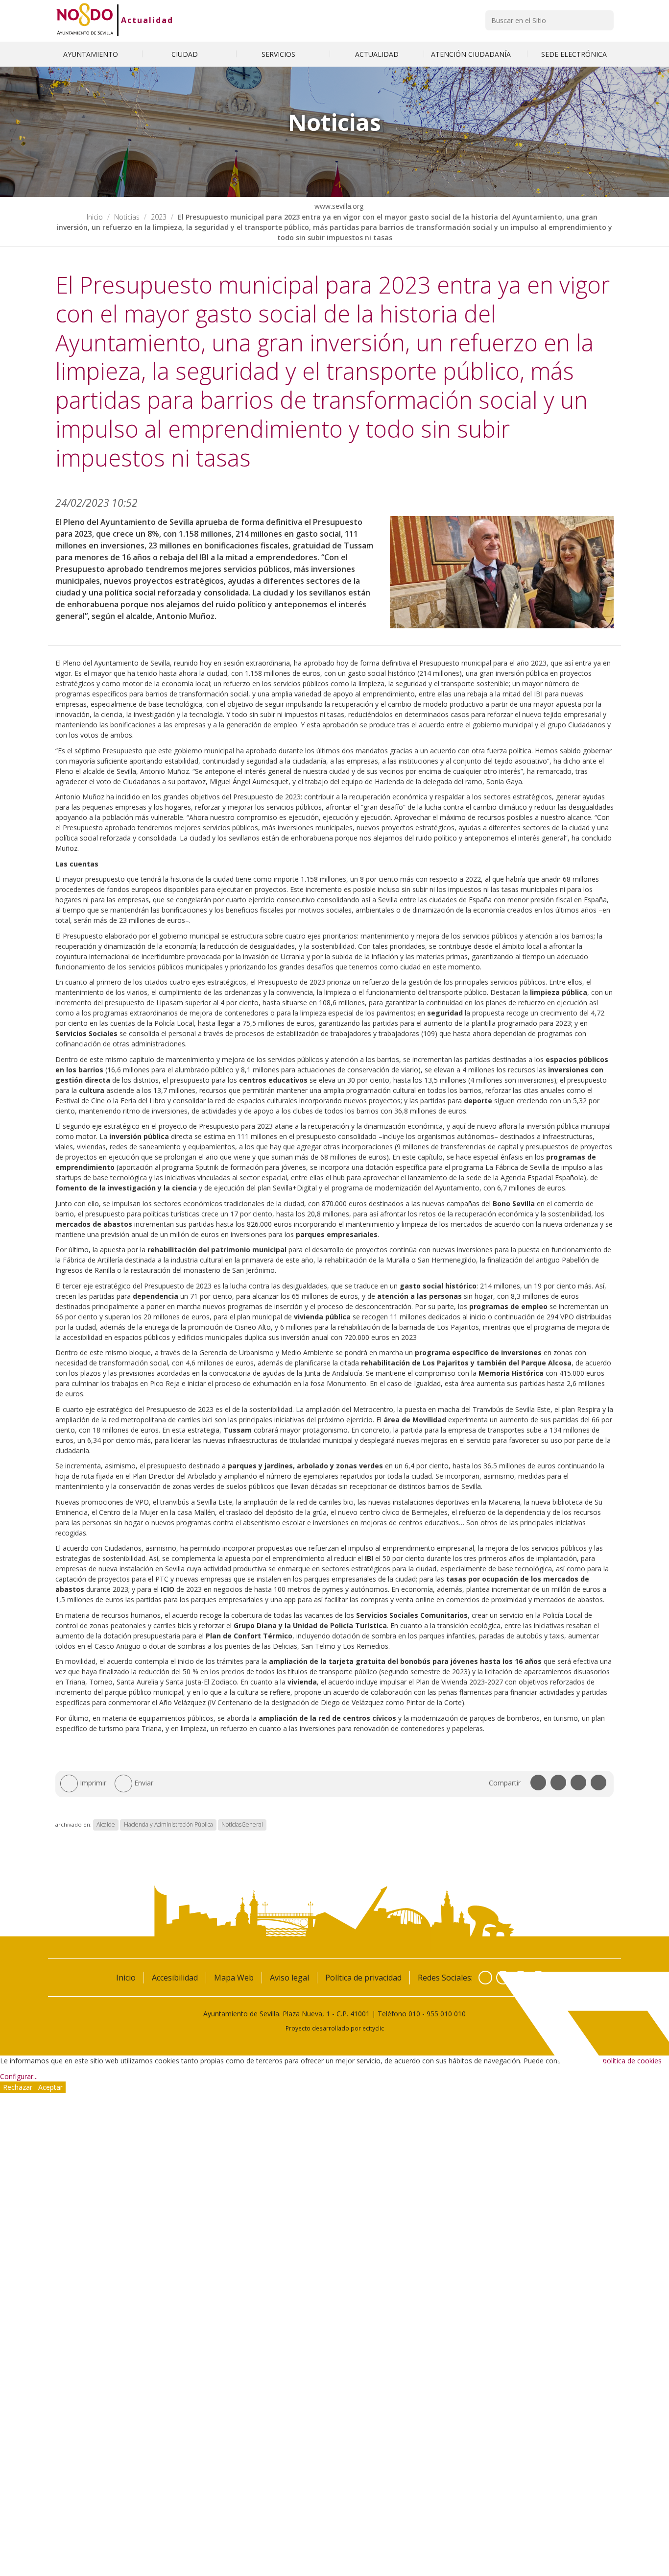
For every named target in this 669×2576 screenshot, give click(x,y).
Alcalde (106, 1824)
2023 (159, 217)
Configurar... (19, 2076)
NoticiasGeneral (242, 1824)
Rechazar (18, 2087)
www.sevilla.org (338, 206)
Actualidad (147, 20)
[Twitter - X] (503, 1978)
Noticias (127, 217)
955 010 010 (446, 2014)
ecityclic (373, 2028)
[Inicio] (85, 20)
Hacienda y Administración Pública (168, 1824)
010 (414, 2014)
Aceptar (50, 2087)
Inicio (95, 217)
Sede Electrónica (574, 54)
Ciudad (186, 54)
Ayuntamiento (92, 54)
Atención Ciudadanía (472, 54)
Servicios (279, 54)
